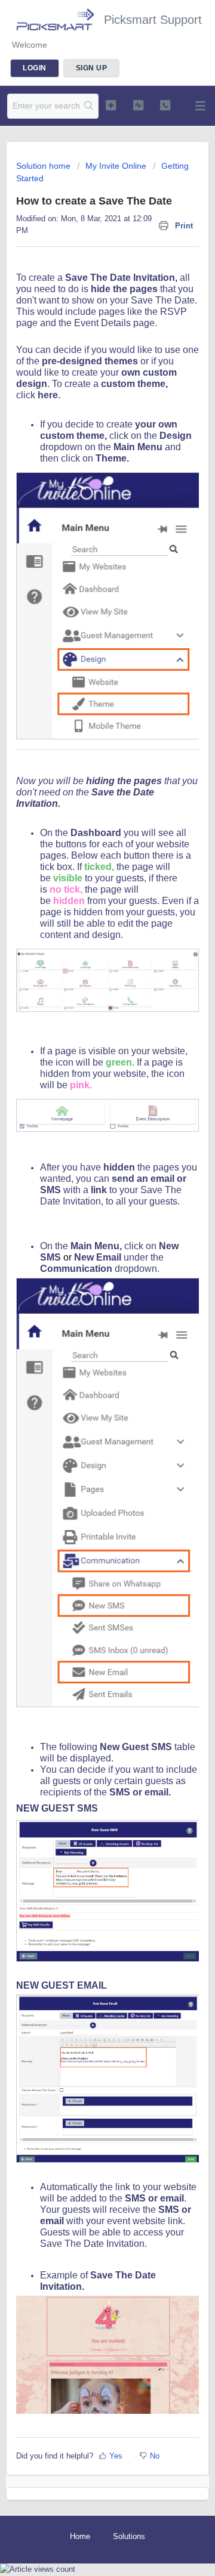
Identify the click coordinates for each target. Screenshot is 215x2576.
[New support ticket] (111, 105)
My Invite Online (116, 166)
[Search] (89, 106)
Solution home (44, 166)
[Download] (85, 1318)
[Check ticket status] (138, 105)
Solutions (129, 2536)
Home (80, 2536)
